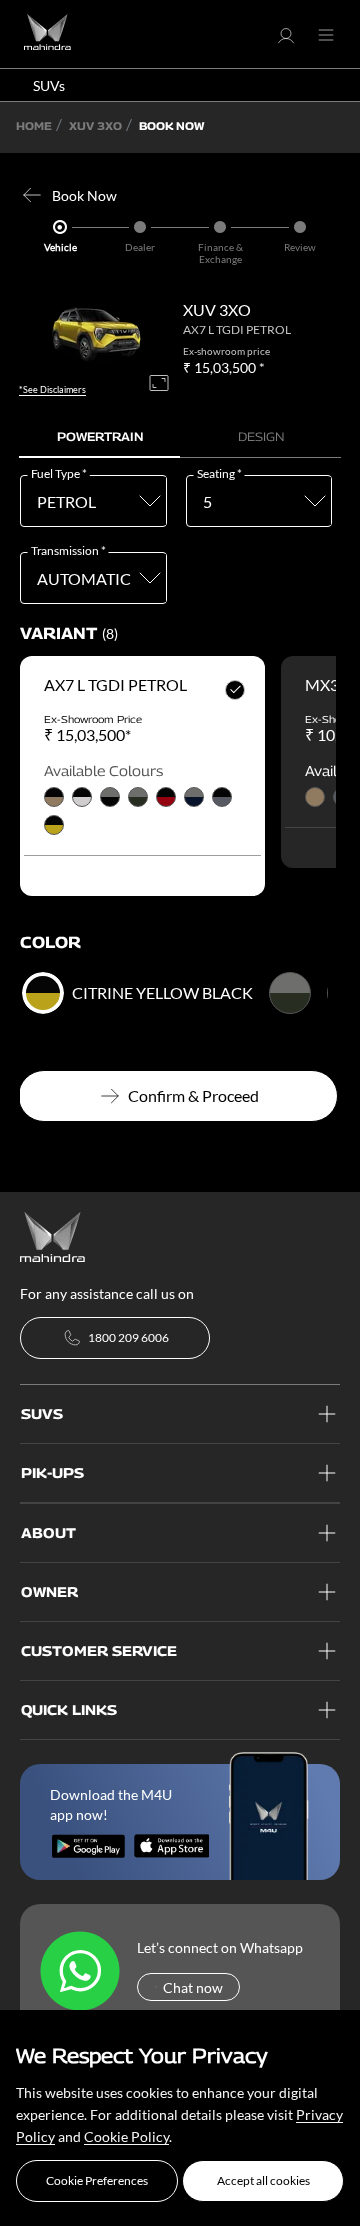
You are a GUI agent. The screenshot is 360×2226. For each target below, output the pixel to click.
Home (34, 125)
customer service (99, 1650)
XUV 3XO (95, 125)
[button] (97, 2181)
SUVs (42, 1413)
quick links (69, 1709)
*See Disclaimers (52, 390)
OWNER (49, 1591)
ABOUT (48, 1532)
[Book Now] (36, 195)
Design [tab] (261, 436)
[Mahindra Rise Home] (47, 34)
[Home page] (52, 1234)
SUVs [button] (49, 85)
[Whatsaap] (80, 1972)
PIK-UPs (52, 1472)
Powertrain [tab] (100, 436)
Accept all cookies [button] (263, 2180)
